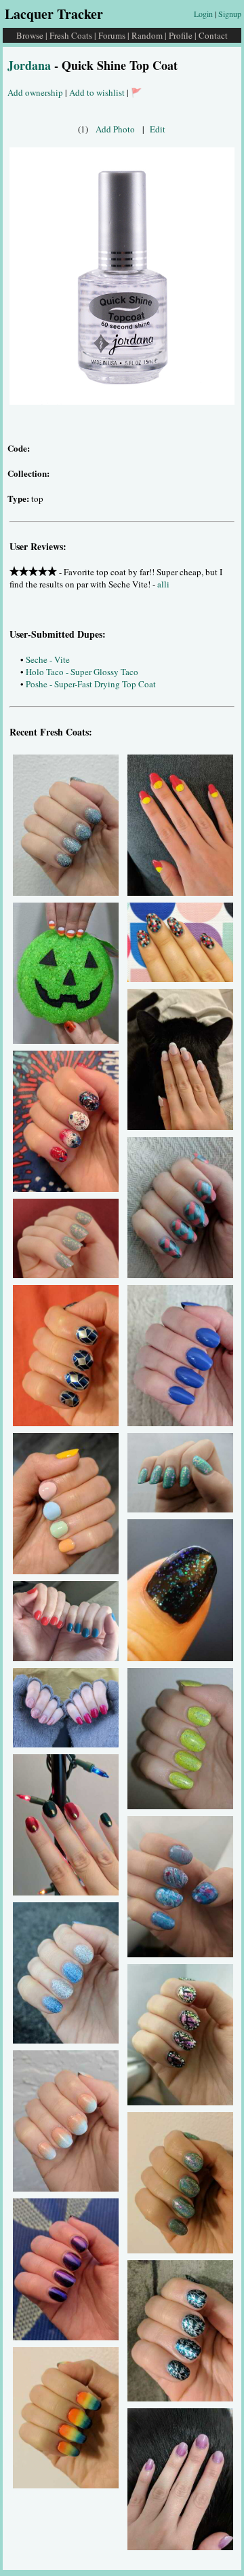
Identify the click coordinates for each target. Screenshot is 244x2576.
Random (147, 35)
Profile (181, 35)
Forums (112, 35)
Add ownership (35, 92)
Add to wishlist (97, 92)
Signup (230, 14)
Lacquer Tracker (54, 14)
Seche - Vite (48, 659)
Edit (158, 129)
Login (203, 14)
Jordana (29, 65)
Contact (213, 35)
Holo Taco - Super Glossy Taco (82, 672)
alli (163, 584)
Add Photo (115, 129)
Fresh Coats (71, 35)
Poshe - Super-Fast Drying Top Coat (91, 684)
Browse (30, 35)
